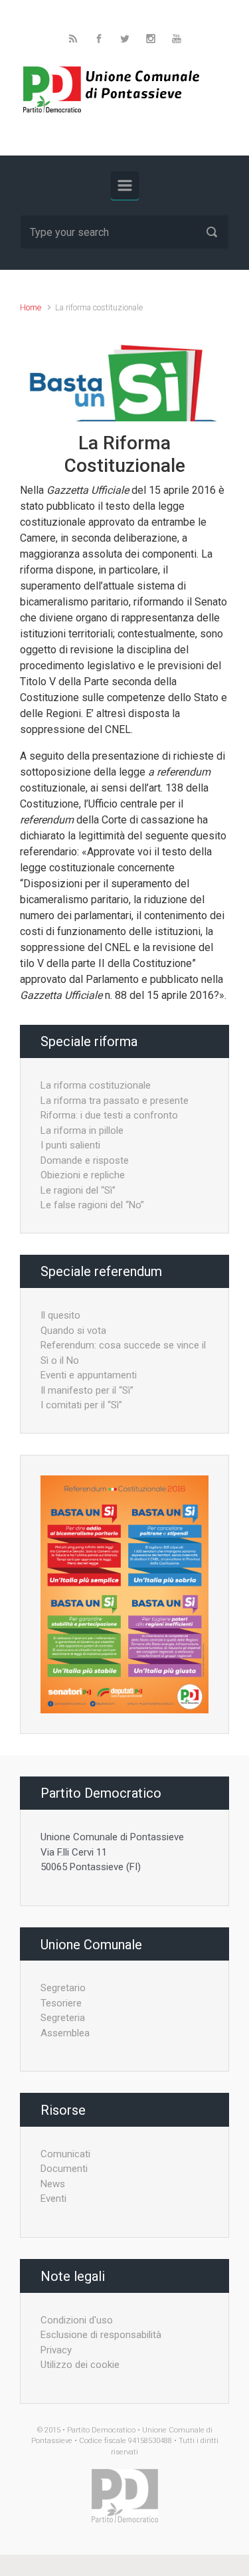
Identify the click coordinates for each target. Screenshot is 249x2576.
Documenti (64, 2169)
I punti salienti (70, 1145)
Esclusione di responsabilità (101, 2335)
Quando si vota (73, 1331)
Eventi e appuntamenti (89, 1375)
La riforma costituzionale (96, 1085)
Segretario (63, 1988)
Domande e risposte (85, 1160)
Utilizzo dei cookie (80, 2365)
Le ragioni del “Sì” (78, 1190)
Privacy (56, 2350)
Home (31, 307)
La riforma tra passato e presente (115, 1101)
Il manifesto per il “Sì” (87, 1390)
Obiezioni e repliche (83, 1175)
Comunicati (65, 2154)
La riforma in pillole (82, 1130)
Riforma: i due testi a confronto (109, 1115)
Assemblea (65, 2033)
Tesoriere (61, 2003)
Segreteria (63, 2018)
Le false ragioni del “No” (92, 1205)
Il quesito (60, 1315)
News (53, 2184)
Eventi (53, 2199)
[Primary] (125, 185)
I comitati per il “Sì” (81, 1405)
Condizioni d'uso (77, 2320)
